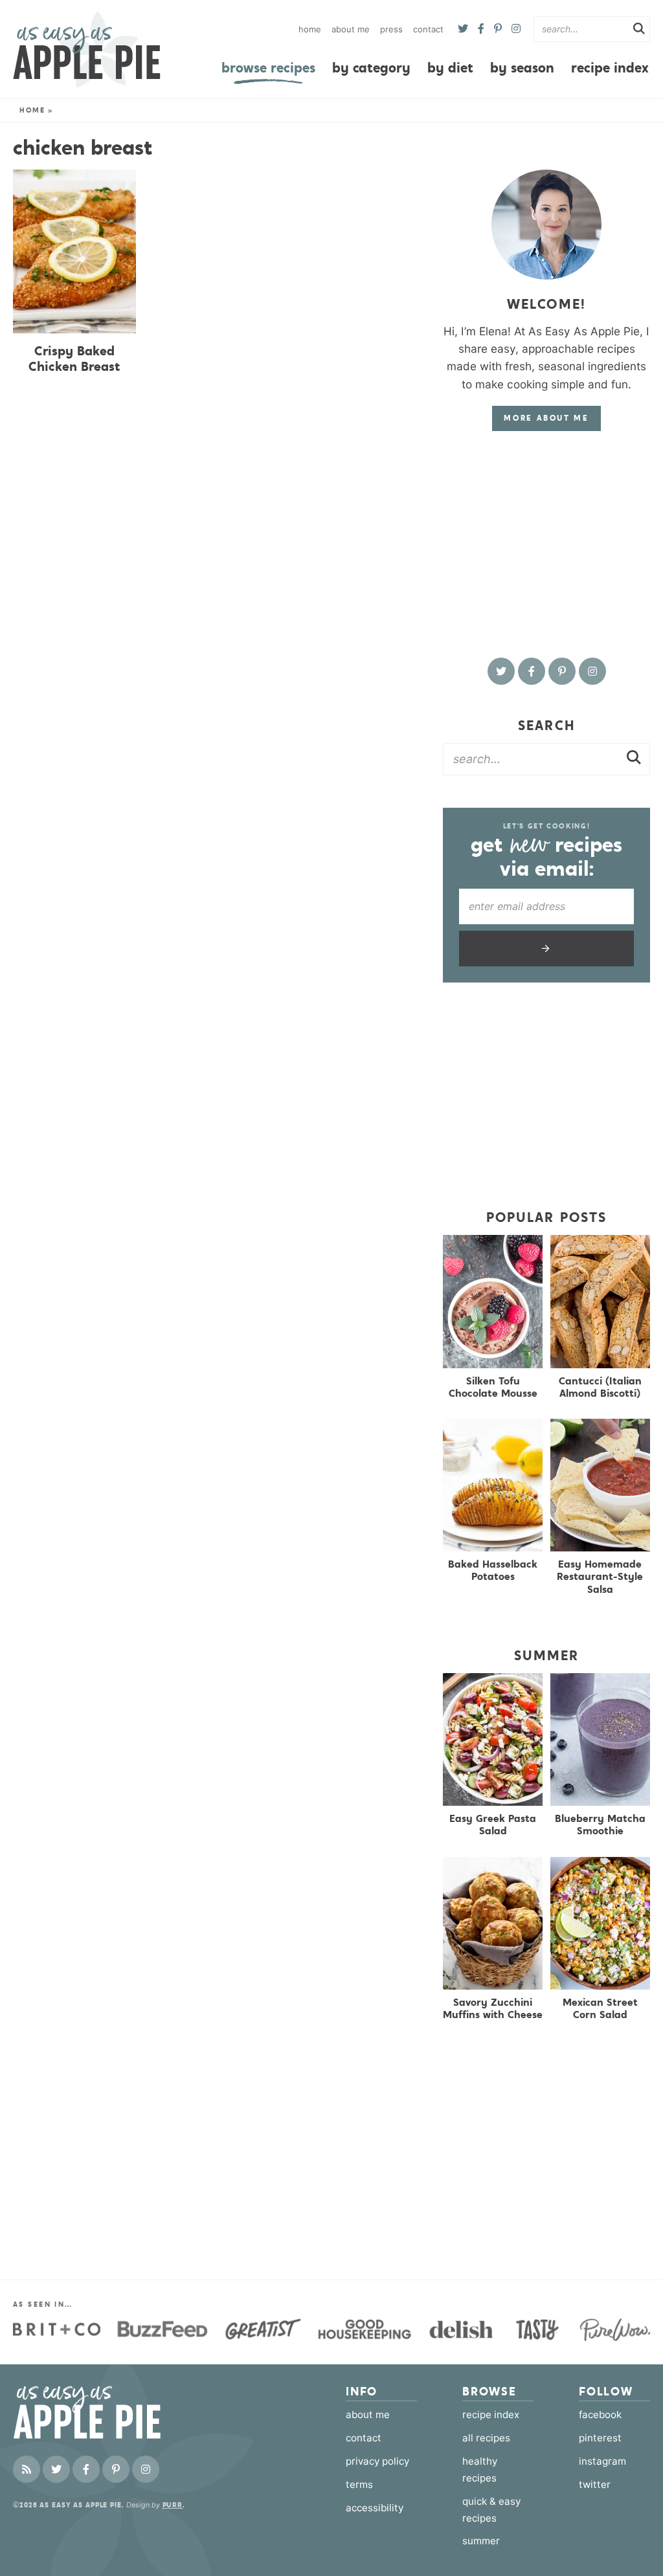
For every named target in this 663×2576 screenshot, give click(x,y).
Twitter (595, 2484)
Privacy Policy (377, 2461)
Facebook (600, 2415)
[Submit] (639, 30)
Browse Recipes (268, 68)
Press (391, 29)
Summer (481, 2541)
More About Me (546, 418)
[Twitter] (463, 29)
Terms (359, 2484)
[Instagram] (516, 29)
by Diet (450, 68)
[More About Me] (546, 225)
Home (310, 29)
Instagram (602, 2461)
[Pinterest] (498, 29)
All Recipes (486, 2438)
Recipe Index (610, 68)
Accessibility (375, 2508)
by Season (522, 68)
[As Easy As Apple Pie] (87, 49)
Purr (173, 2505)
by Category (371, 68)
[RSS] (27, 2469)
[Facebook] (481, 29)
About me (351, 29)
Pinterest (600, 2438)
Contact (428, 29)
